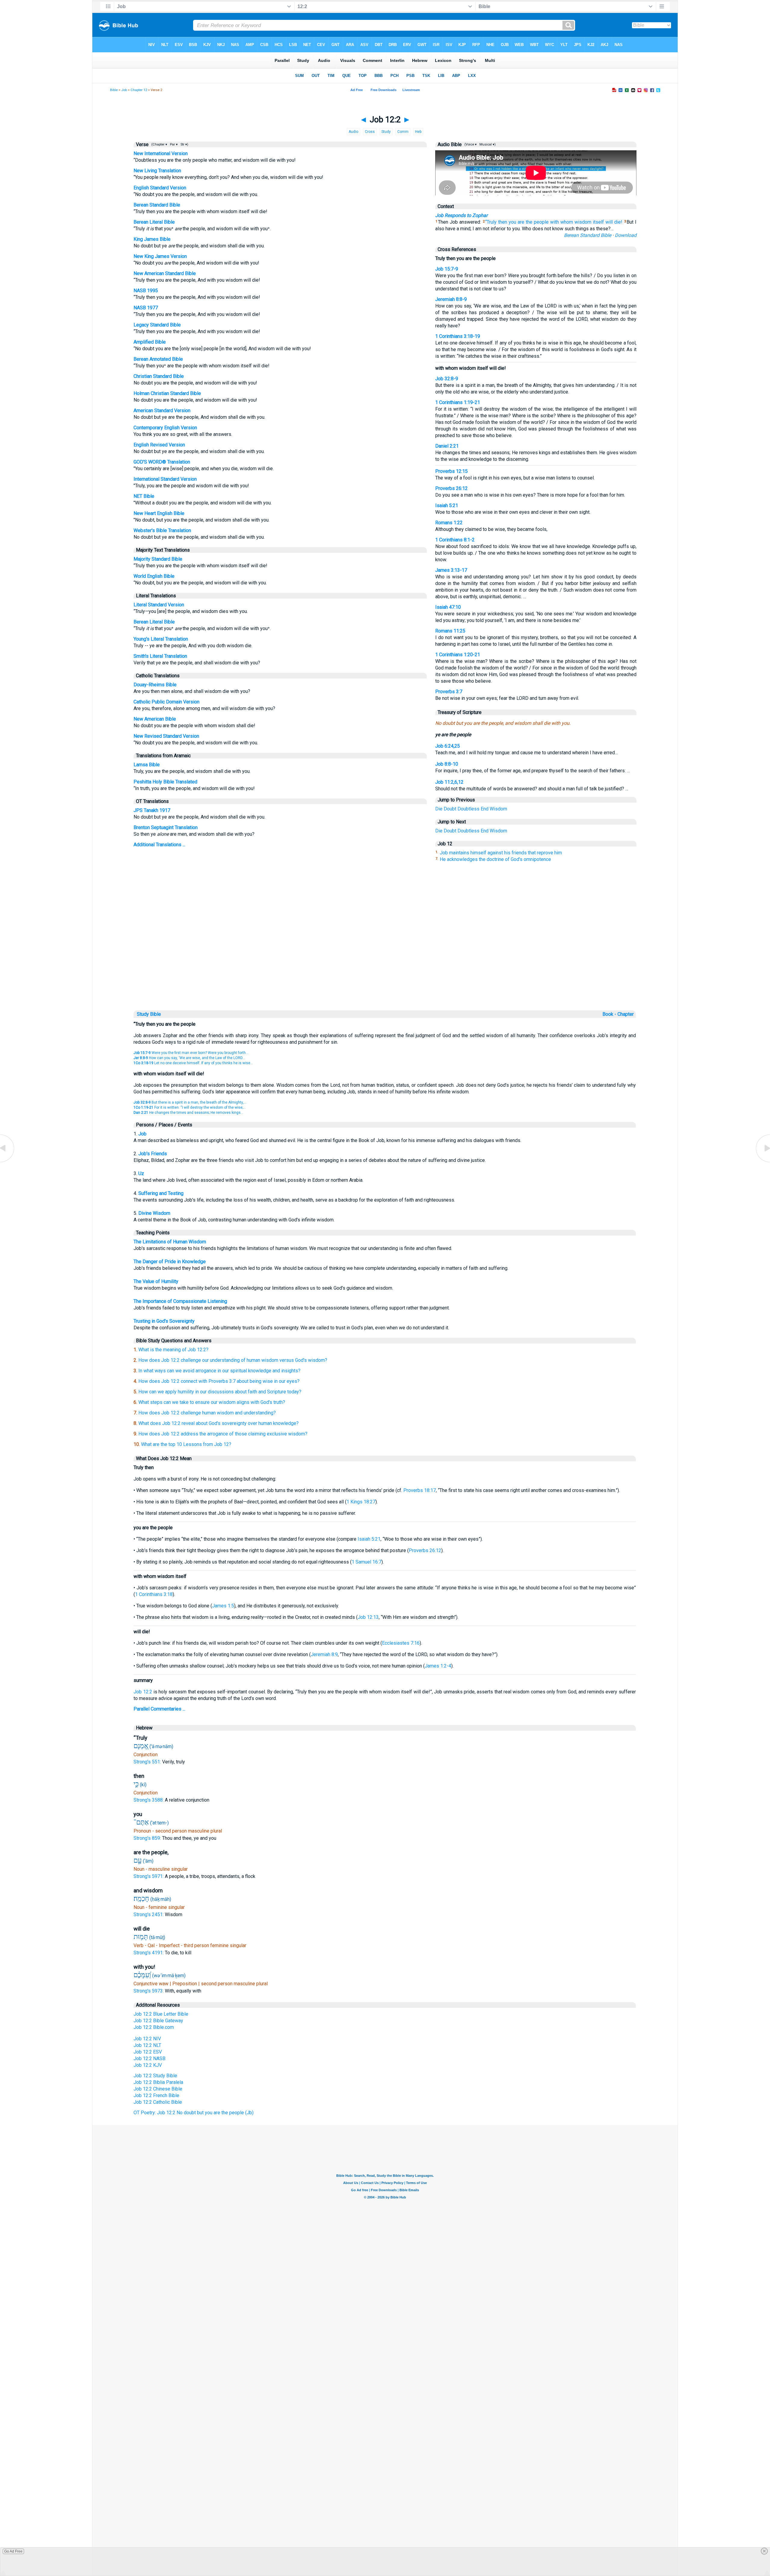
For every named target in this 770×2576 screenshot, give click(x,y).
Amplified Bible (150, 342)
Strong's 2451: (149, 1914)
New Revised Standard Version (166, 736)
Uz (141, 1173)
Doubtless (468, 809)
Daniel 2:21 (447, 446)
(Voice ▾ (470, 144)
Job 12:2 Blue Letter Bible (161, 2014)
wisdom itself (589, 222)
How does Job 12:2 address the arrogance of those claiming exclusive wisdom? (223, 1434)
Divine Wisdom (154, 1213)
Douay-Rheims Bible (155, 685)
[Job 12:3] (762, 1162)
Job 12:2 (143, 1692)
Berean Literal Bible (154, 222)
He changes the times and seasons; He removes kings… (188, 1113)
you (512, 222)
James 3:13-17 (451, 570)
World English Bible (154, 576)
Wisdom (498, 809)
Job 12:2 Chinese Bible (158, 2089)
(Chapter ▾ (159, 144)
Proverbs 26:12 (451, 488)
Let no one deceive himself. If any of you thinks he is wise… (193, 1063)
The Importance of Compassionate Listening (180, 1301)
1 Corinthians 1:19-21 (458, 402)
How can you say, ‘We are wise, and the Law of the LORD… (189, 1058)
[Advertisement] (385, 968)
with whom (562, 222)
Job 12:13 (368, 1617)
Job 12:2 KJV (148, 2065)
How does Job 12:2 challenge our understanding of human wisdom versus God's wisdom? (233, 1360)
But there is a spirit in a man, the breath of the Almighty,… (190, 1102)
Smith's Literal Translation (160, 656)
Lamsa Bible (147, 765)
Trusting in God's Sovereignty (164, 1321)
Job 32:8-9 (447, 379)
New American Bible (155, 719)
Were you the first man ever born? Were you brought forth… (191, 1053)
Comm (403, 132)
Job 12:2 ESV (148, 2052)
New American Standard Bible (165, 273)
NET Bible (144, 496)
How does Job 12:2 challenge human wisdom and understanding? (207, 1413)
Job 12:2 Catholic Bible (158, 2102)
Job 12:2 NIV (147, 2039)
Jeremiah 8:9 (324, 1654)
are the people (533, 222)
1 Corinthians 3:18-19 (458, 336)
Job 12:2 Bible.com (154, 2027)
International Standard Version (165, 479)
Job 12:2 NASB (149, 2058)
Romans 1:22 (449, 523)
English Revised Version (159, 445)
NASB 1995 (146, 291)
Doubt (450, 809)
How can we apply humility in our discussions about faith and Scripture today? (220, 1392)
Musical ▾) (487, 144)
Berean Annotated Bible (158, 359)
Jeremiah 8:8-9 (451, 299)
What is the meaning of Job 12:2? (173, 1350)
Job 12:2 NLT (147, 2045)
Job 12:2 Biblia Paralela (158, 2082)
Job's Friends (153, 1154)
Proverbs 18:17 (420, 1490)
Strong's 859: (148, 1838)
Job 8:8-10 (447, 764)
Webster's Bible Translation (162, 530)
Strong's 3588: (149, 1800)
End (485, 809)
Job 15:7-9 (447, 269)
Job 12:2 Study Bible (155, 2076)
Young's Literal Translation (161, 639)
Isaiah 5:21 (447, 505)
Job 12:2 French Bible (156, 2095)
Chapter (626, 1014)
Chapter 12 (139, 90)
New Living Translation (157, 171)
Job (124, 90)
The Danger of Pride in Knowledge (170, 1262)
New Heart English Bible (159, 513)
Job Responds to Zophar (461, 215)
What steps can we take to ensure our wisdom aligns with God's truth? (212, 1402)
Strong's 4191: (149, 1953)
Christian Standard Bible (159, 376)
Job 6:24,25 (448, 746)
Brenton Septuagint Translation (166, 827)
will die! (614, 222)
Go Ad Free (13, 2551)
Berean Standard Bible (157, 205)
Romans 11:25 (450, 631)
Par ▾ (174, 144)
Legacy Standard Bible (157, 325)
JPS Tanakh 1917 (152, 810)
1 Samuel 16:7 (367, 1562)
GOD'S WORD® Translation (162, 462)
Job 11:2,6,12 (449, 782)
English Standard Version (160, 188)
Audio (353, 132)
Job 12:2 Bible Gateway (158, 2021)
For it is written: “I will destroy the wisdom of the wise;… (190, 1107)
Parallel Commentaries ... (159, 1709)
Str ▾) (184, 144)
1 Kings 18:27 (361, 1502)
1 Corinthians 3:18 (154, 1594)
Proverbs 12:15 (451, 471)
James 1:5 (223, 1606)
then (503, 222)
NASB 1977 (146, 308)
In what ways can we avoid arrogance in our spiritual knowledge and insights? (219, 1371)
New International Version (161, 153)
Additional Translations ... (159, 845)
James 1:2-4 (438, 1666)
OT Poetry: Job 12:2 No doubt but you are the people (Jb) (194, 2113)
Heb (418, 132)
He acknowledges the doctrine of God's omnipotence (495, 859)
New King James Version (160, 256)
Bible (114, 90)
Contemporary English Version (165, 428)
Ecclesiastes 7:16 (401, 1643)
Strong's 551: (148, 1762)
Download (626, 235)
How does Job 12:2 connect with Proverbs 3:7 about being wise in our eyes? (219, 1381)
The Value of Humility (156, 1281)
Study (386, 132)
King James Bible (152, 239)
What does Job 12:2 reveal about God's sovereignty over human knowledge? (219, 1423)
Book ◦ (609, 1014)
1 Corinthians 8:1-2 (455, 540)
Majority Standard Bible (158, 559)
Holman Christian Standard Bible (167, 393)
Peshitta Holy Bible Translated (165, 782)
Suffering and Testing (161, 1193)
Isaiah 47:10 (448, 607)
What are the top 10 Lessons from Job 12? (186, 1444)
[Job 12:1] (8, 1162)
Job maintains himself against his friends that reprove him (501, 853)
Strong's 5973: (149, 1991)
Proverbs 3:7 (449, 692)
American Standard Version (162, 410)
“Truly (491, 222)
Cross (370, 132)
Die (439, 809)
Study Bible (149, 1014)
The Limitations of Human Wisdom (170, 1242)
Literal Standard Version (159, 605)
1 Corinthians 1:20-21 (458, 655)
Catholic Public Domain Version (166, 702)
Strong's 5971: (149, 1876)
